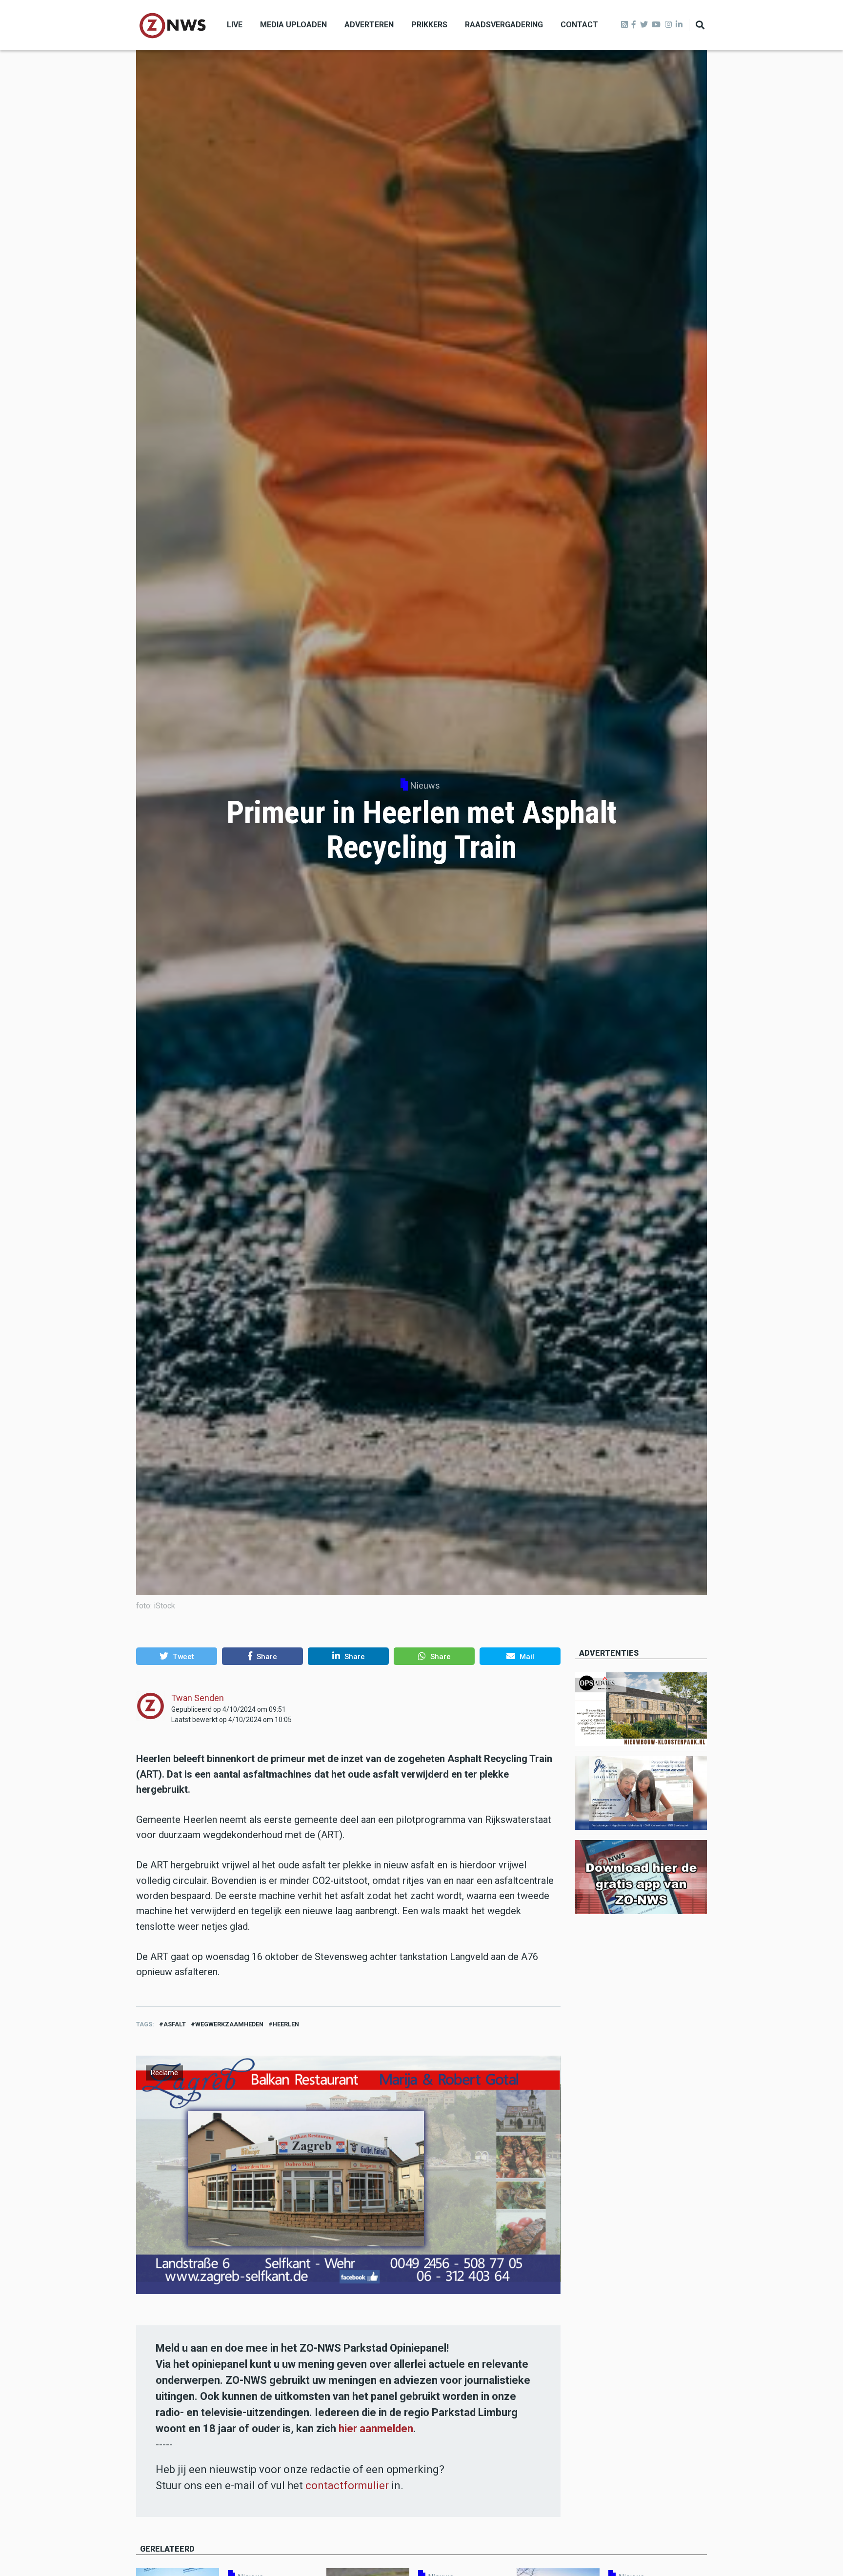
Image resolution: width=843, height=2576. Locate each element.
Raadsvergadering (504, 25)
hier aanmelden (376, 2428)
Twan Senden (198, 1698)
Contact (579, 25)
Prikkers (429, 25)
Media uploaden (293, 25)
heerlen (286, 2024)
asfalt (175, 2024)
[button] (177, 1656)
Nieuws (425, 785)
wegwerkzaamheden (229, 2024)
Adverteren (369, 25)
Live (235, 25)
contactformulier (347, 2486)
